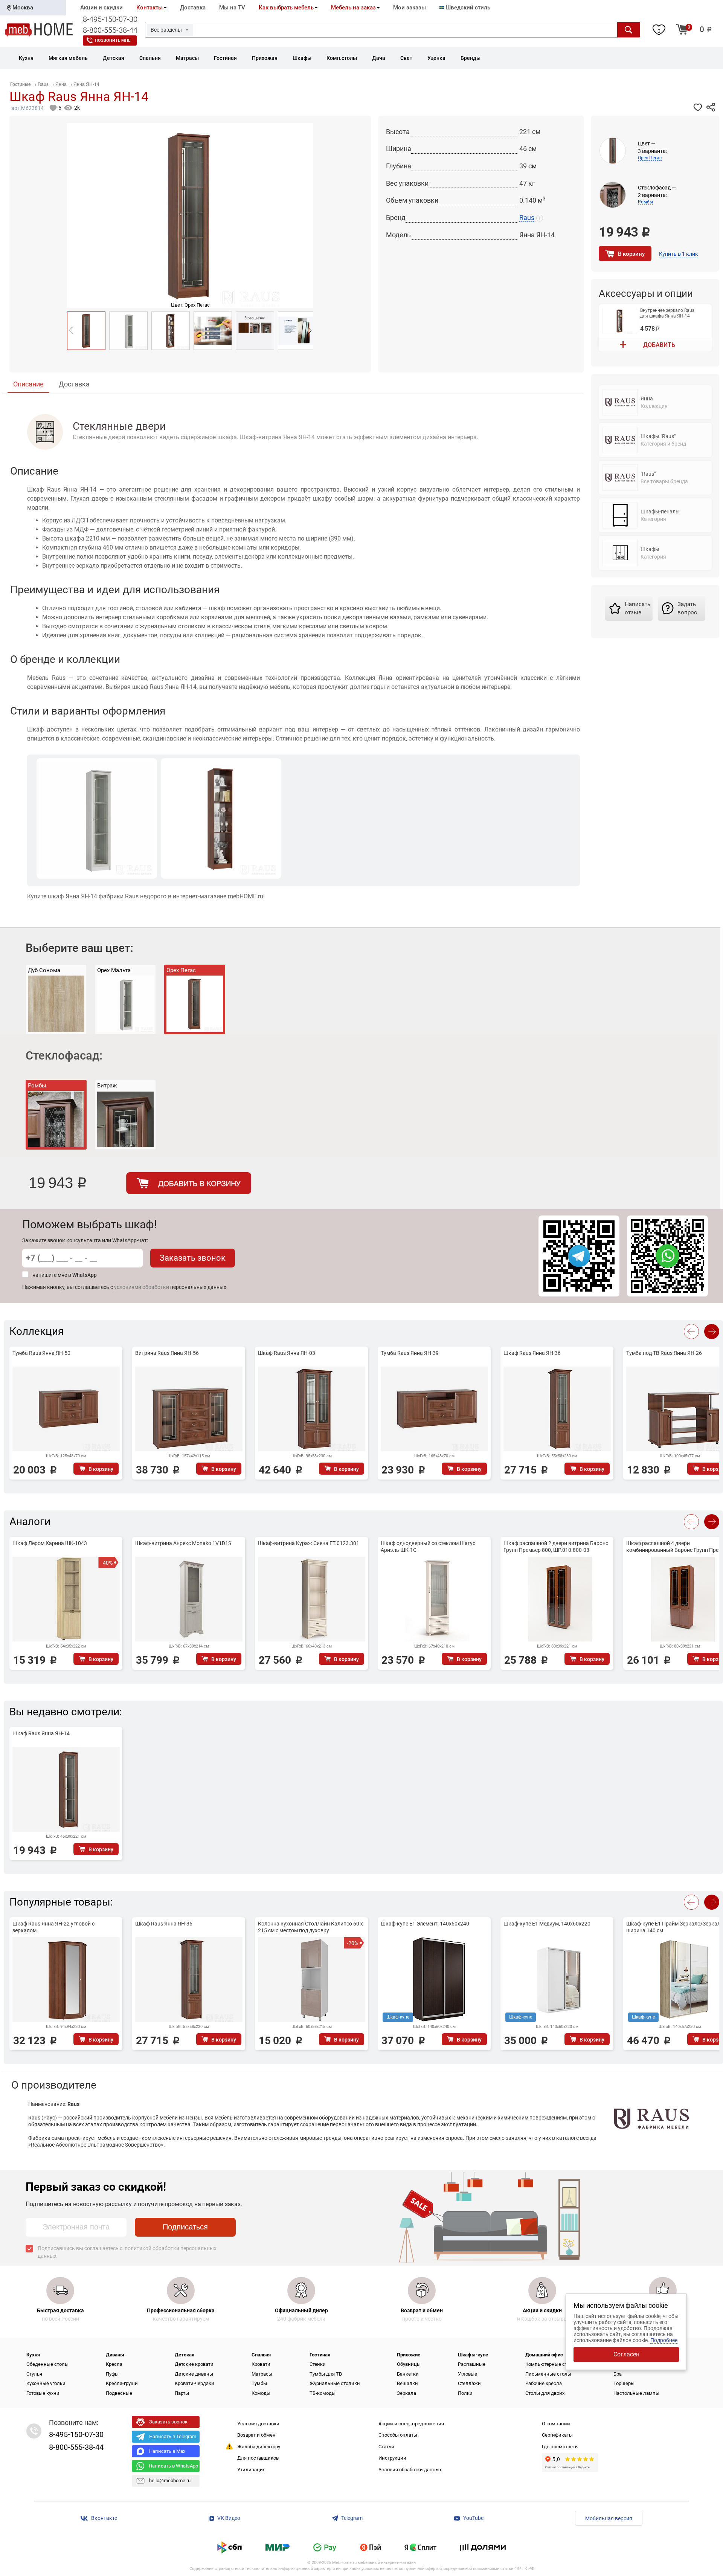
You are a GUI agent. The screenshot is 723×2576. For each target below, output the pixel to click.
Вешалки (407, 2383)
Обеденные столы (47, 2364)
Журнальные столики (335, 2383)
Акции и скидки (101, 8)
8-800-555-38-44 (110, 30)
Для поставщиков (258, 2458)
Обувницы (409, 2364)
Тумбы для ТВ (326, 2374)
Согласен (626, 2354)
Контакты (149, 8)
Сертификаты (557, 2435)
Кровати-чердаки (194, 2383)
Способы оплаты (398, 2435)
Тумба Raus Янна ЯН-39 (410, 1353)
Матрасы (262, 2374)
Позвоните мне (113, 40)
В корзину (631, 254)
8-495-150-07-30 (110, 19)
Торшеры (624, 2383)
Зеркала (406, 2393)
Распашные (472, 2364)
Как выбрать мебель (286, 8)
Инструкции (392, 2458)
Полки (465, 2393)
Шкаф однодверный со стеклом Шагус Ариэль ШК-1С (428, 1547)
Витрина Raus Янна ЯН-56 (167, 1353)
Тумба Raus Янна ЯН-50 (41, 1353)
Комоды (261, 2393)
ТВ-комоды (323, 2393)
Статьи (386, 2447)
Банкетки (408, 2374)
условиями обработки (142, 1287)
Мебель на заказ (353, 8)
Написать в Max (167, 2451)
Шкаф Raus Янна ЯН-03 (287, 1353)
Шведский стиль (467, 8)
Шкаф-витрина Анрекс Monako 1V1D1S (183, 1543)
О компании (556, 2424)
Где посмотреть (560, 2447)
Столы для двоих (545, 2393)
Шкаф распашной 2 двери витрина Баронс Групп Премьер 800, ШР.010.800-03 (556, 1547)
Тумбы (259, 2383)
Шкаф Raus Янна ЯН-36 (532, 1353)
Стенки (318, 2364)
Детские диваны (194, 2374)
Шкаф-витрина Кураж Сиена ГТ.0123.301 (309, 1543)
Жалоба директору (259, 2447)
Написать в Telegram (173, 2436)
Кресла (114, 2364)
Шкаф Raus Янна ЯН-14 (41, 1733)
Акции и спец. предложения (411, 2424)
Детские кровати (194, 2364)
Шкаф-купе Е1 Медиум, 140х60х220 (547, 1924)
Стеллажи (469, 2383)
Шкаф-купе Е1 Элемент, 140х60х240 (425, 1924)
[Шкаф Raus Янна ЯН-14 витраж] (171, 331)
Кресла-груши (122, 2383)
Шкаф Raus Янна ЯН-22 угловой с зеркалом (53, 1927)
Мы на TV (232, 8)
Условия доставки (258, 2424)
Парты (182, 2393)
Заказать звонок (193, 1258)
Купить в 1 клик (679, 254)
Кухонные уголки (46, 2383)
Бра (618, 2374)
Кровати (261, 2364)
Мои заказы (410, 8)
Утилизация (251, 2470)
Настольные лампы (636, 2393)
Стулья (34, 2374)
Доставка (193, 8)
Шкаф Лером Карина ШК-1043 (50, 1543)
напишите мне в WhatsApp (65, 1275)
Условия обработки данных (410, 2470)
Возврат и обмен (256, 2435)
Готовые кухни (43, 2393)
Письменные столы (548, 2374)
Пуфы (112, 2374)
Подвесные (119, 2393)
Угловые (468, 2374)
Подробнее (664, 2340)
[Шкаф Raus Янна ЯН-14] (86, 331)
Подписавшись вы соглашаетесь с (127, 2252)
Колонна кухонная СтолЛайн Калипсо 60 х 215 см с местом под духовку (310, 1927)
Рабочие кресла (544, 2383)
